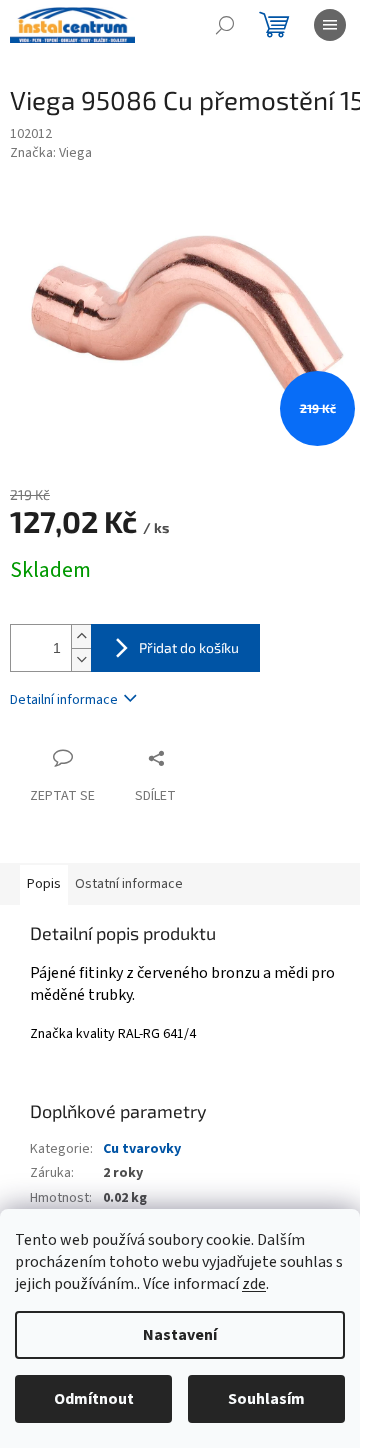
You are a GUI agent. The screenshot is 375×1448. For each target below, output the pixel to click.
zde (254, 1284)
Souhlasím (266, 1399)
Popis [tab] (44, 884)
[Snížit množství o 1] (81, 659)
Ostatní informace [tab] (129, 884)
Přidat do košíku (189, 647)
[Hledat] (225, 25)
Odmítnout (94, 1399)
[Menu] (330, 25)
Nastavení (180, 1335)
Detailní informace (64, 700)
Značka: (51, 153)
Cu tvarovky (142, 1149)
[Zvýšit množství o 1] (81, 636)
